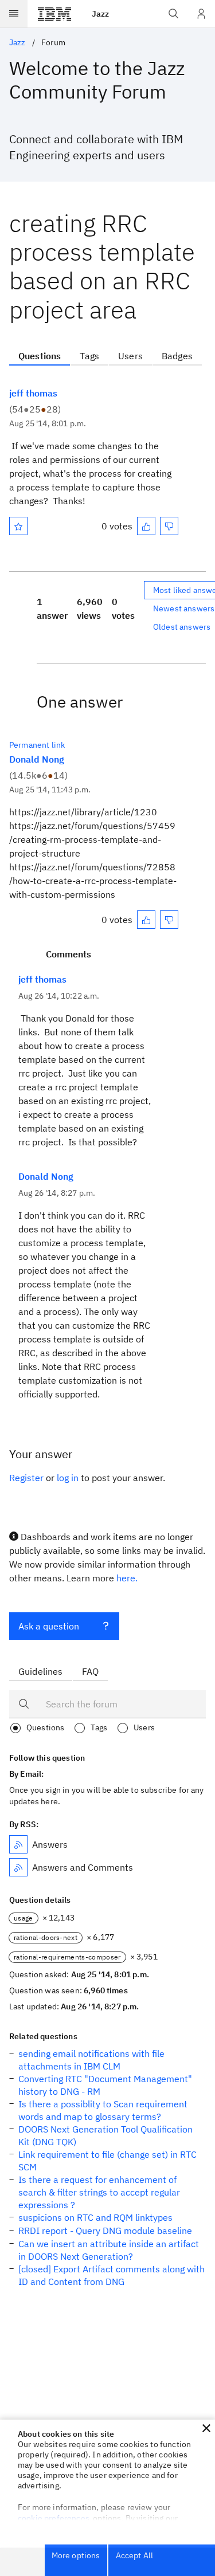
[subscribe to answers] (18, 1844)
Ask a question (49, 1626)
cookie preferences (54, 2518)
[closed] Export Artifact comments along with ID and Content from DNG (112, 2275)
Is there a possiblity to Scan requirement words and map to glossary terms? (103, 2110)
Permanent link (37, 745)
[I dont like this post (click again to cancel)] (169, 526)
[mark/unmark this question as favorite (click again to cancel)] (18, 526)
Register (26, 1478)
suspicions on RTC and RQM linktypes (95, 2217)
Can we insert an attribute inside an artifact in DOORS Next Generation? (109, 2250)
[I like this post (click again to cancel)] (146, 526)
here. (127, 1578)
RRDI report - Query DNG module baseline (105, 2231)
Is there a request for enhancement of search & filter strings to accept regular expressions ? (99, 2192)
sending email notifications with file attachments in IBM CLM (91, 2060)
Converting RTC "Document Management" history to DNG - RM (105, 2085)
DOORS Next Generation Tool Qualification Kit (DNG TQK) (105, 2135)
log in (68, 1478)
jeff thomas (33, 393)
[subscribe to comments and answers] (18, 1867)
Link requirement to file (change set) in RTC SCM (107, 2161)
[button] (206, 2428)
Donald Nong (37, 759)
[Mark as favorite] (18, 526)
